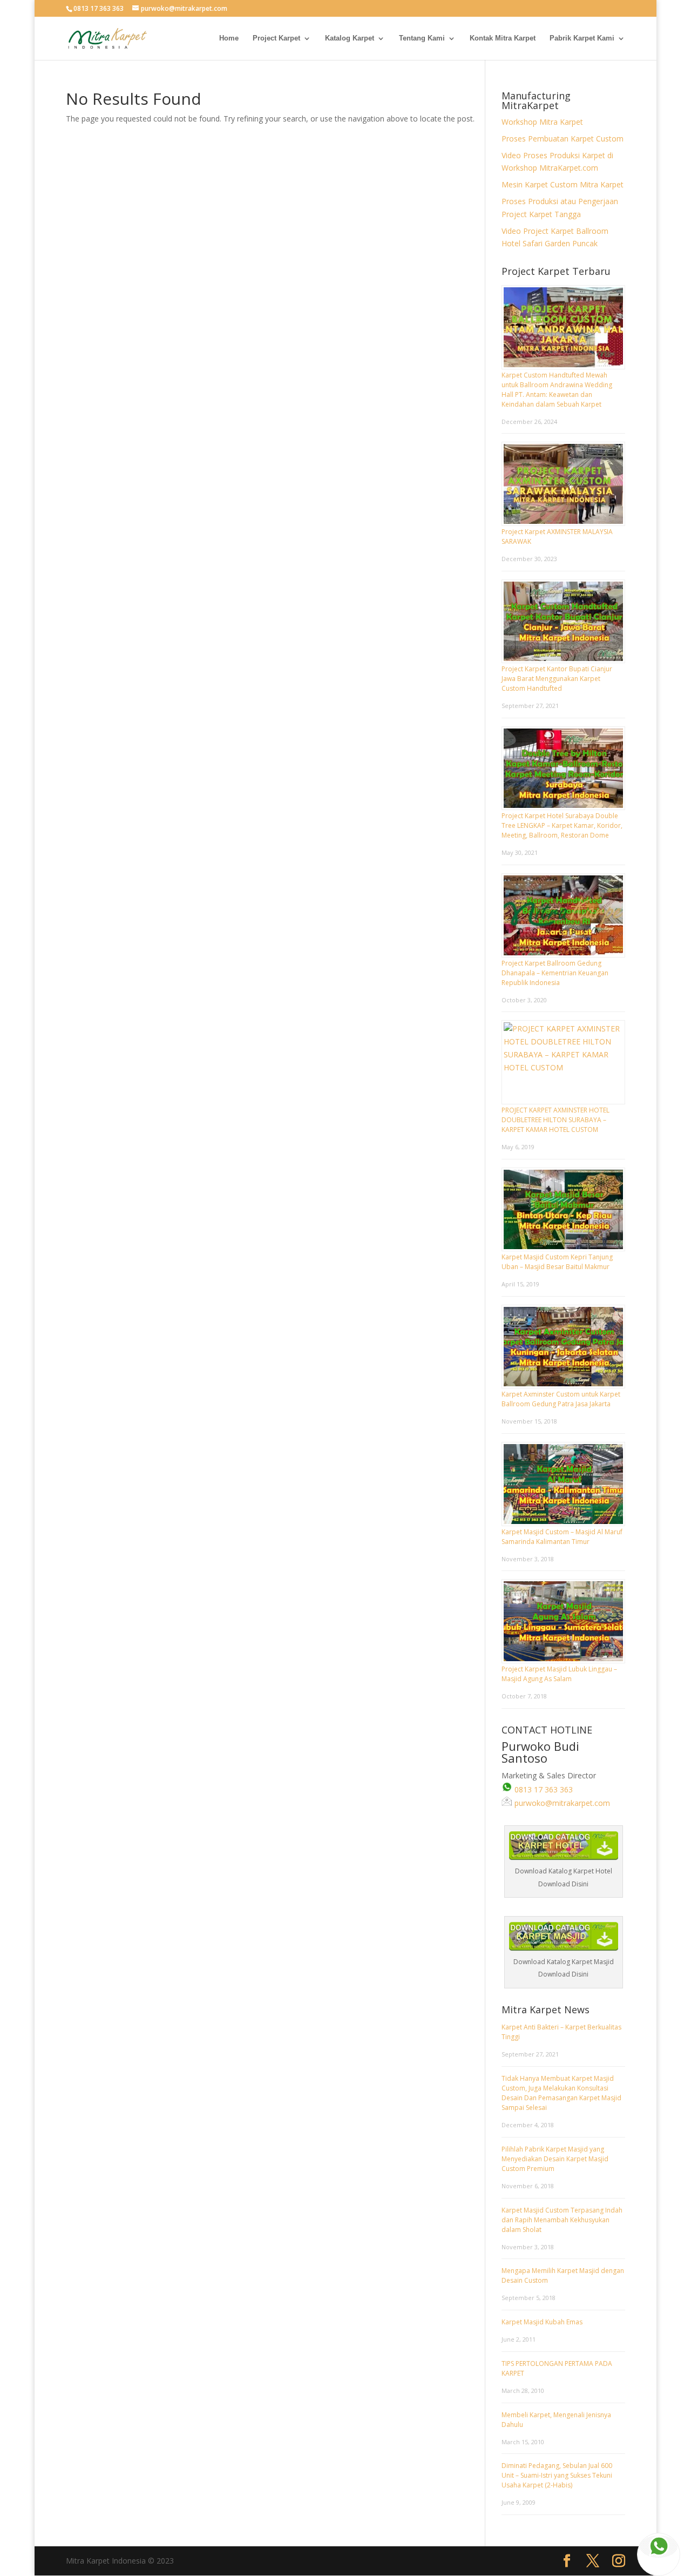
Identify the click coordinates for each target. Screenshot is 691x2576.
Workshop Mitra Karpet (542, 122)
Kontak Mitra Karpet (503, 38)
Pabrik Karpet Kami (582, 38)
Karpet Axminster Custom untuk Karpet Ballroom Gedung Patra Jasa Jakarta (561, 1399)
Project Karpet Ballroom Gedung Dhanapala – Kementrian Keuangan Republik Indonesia (555, 973)
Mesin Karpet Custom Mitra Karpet (563, 184)
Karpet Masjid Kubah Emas (542, 2322)
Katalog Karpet (350, 38)
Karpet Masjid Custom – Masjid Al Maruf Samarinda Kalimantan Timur (562, 1537)
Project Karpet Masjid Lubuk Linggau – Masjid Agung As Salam (559, 1674)
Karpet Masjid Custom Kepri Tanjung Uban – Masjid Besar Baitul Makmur (557, 1262)
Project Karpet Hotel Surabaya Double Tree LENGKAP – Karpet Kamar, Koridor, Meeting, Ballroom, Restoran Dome (562, 825)
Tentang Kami (422, 38)
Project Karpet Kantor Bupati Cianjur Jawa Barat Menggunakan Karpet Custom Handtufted (557, 679)
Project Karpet (276, 38)
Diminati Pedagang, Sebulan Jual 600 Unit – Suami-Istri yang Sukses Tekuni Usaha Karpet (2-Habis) (557, 2475)
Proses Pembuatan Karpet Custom (563, 139)
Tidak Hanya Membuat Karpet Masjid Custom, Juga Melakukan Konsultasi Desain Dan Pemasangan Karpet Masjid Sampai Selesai (561, 2093)
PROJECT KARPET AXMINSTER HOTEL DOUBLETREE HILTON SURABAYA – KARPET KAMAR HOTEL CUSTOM (555, 1120)
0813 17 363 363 (543, 1789)
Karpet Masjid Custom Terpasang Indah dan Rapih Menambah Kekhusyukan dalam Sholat (562, 2220)
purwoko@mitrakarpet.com (561, 1803)
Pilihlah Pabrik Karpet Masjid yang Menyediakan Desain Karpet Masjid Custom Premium (555, 2159)
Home (229, 38)
